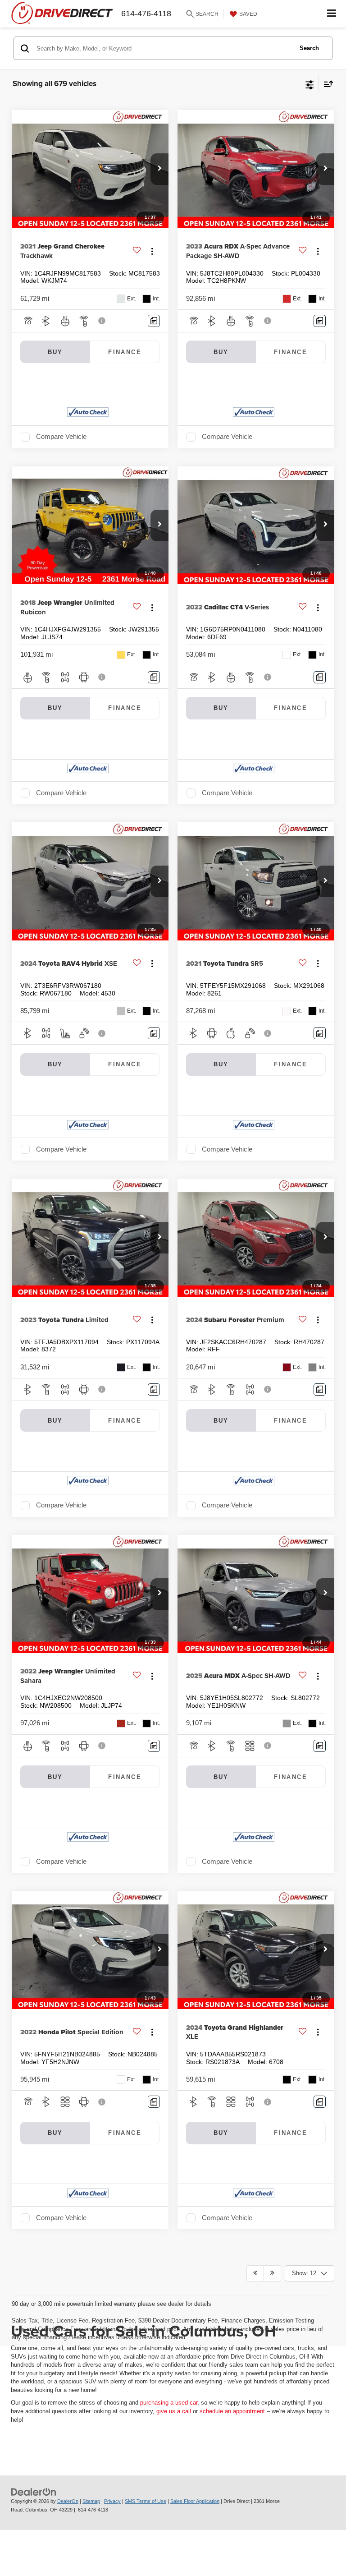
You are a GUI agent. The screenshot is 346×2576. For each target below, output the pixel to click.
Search (309, 48)
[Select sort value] (326, 84)
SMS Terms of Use (146, 2501)
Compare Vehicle (61, 437)
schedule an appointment (232, 2411)
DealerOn (68, 2501)
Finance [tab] (125, 352)
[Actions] (152, 251)
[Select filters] (310, 84)
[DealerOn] (34, 2492)
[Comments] (154, 321)
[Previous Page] (255, 2273)
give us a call (174, 2411)
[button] (159, 169)
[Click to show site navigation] (332, 14)
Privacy (112, 2501)
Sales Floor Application (195, 2501)
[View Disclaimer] (103, 321)
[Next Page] (272, 2273)
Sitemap (91, 2501)
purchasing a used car (169, 2403)
